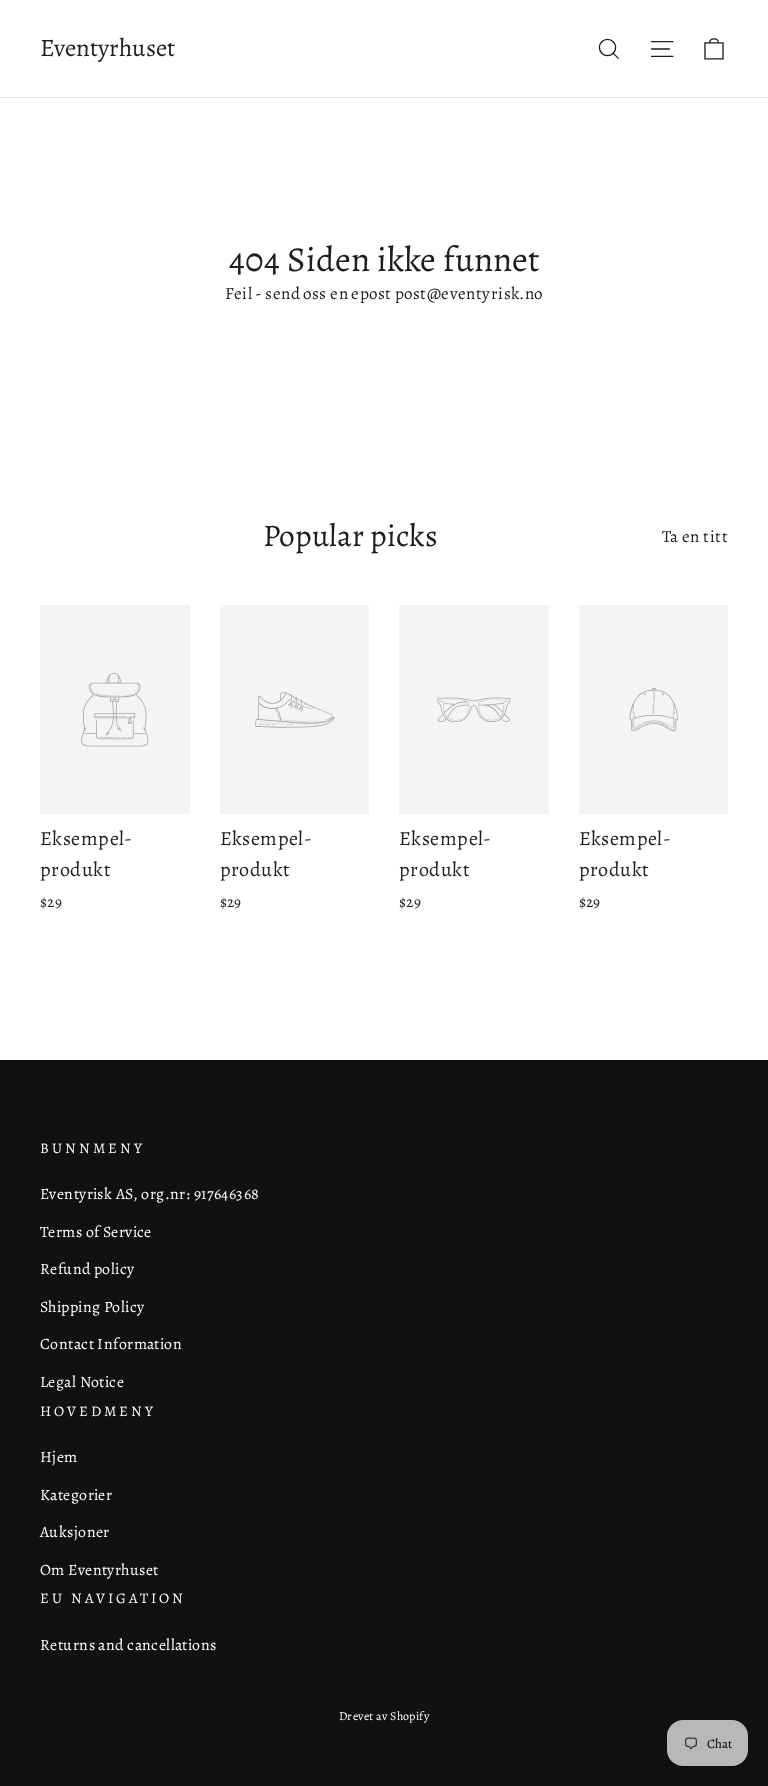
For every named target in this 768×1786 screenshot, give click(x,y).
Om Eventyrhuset (99, 1569)
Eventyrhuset (107, 48)
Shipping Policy (92, 1306)
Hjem (59, 1456)
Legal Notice (82, 1381)
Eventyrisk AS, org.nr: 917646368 (150, 1193)
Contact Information (111, 1343)
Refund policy (87, 1268)
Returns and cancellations (128, 1644)
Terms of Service (96, 1231)
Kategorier (76, 1494)
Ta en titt (695, 536)
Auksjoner (75, 1531)
